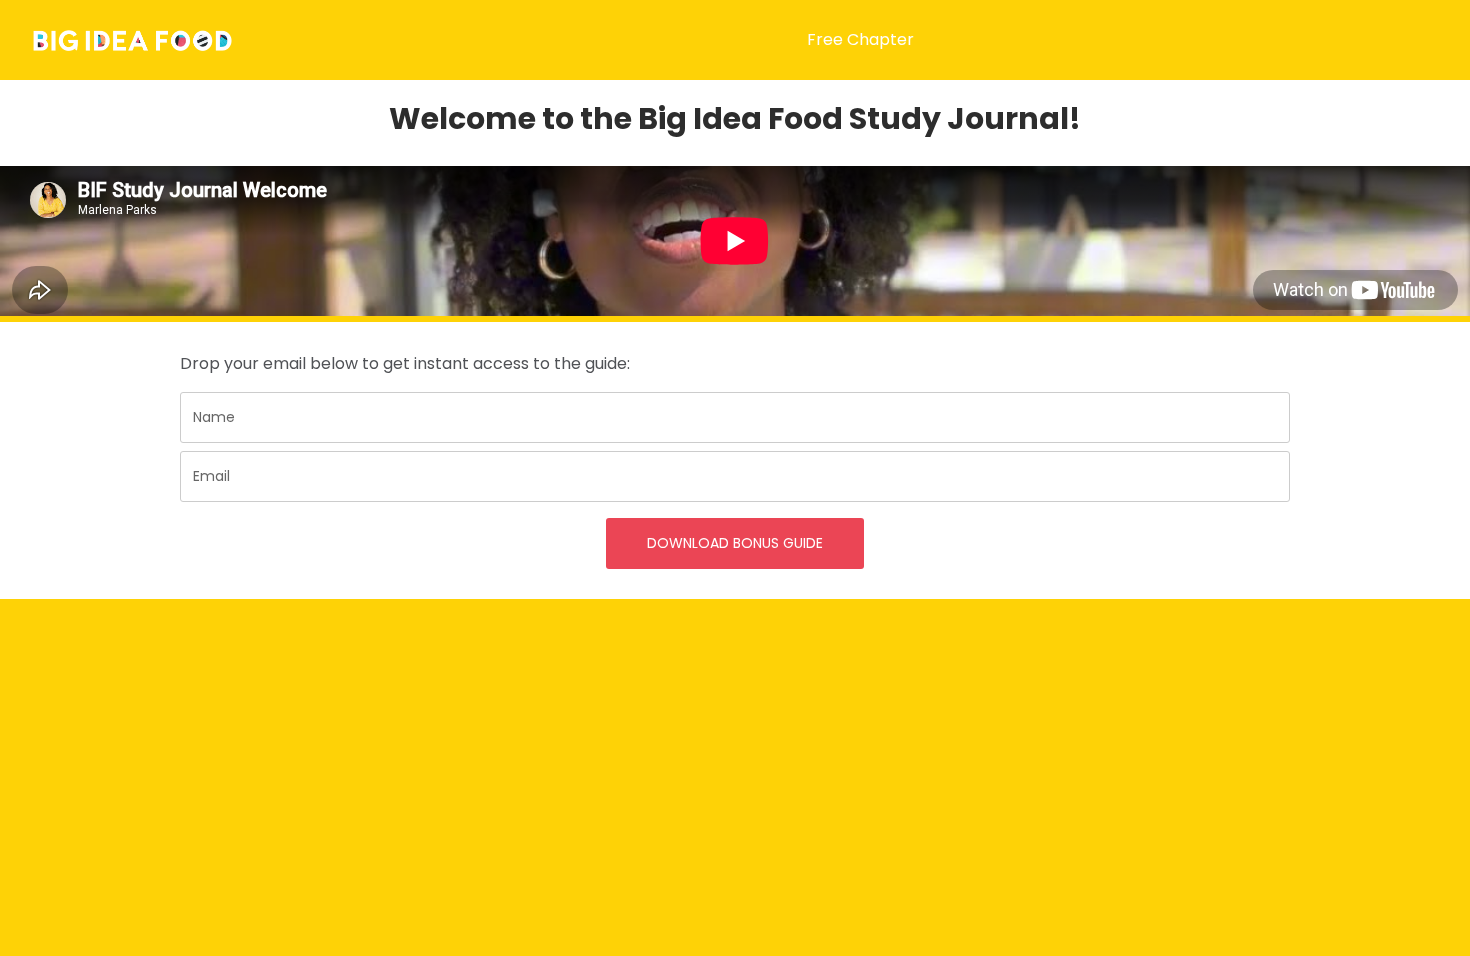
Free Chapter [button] (860, 39)
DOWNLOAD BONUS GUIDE (735, 543)
